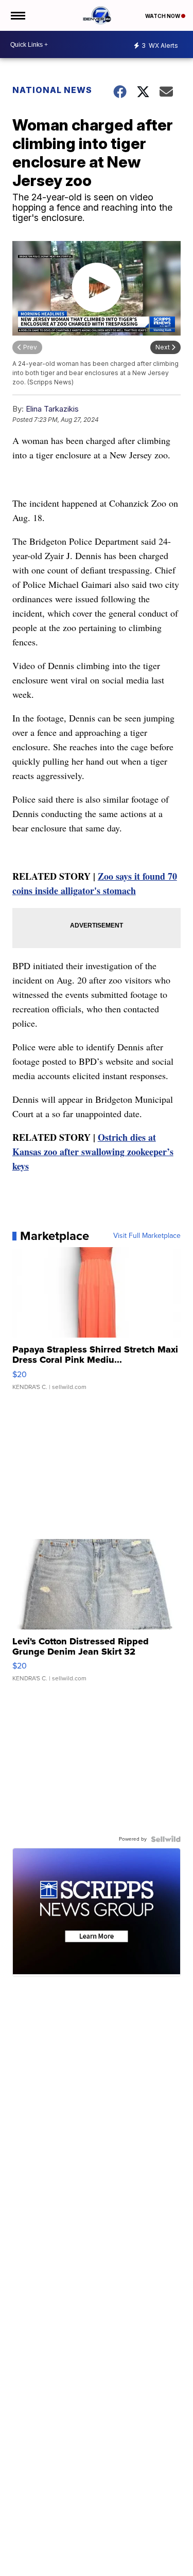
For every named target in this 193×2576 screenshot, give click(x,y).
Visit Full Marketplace (147, 1236)
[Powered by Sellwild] (166, 1839)
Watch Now (163, 16)
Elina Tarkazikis (52, 409)
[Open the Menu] (17, 15)
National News (52, 90)
